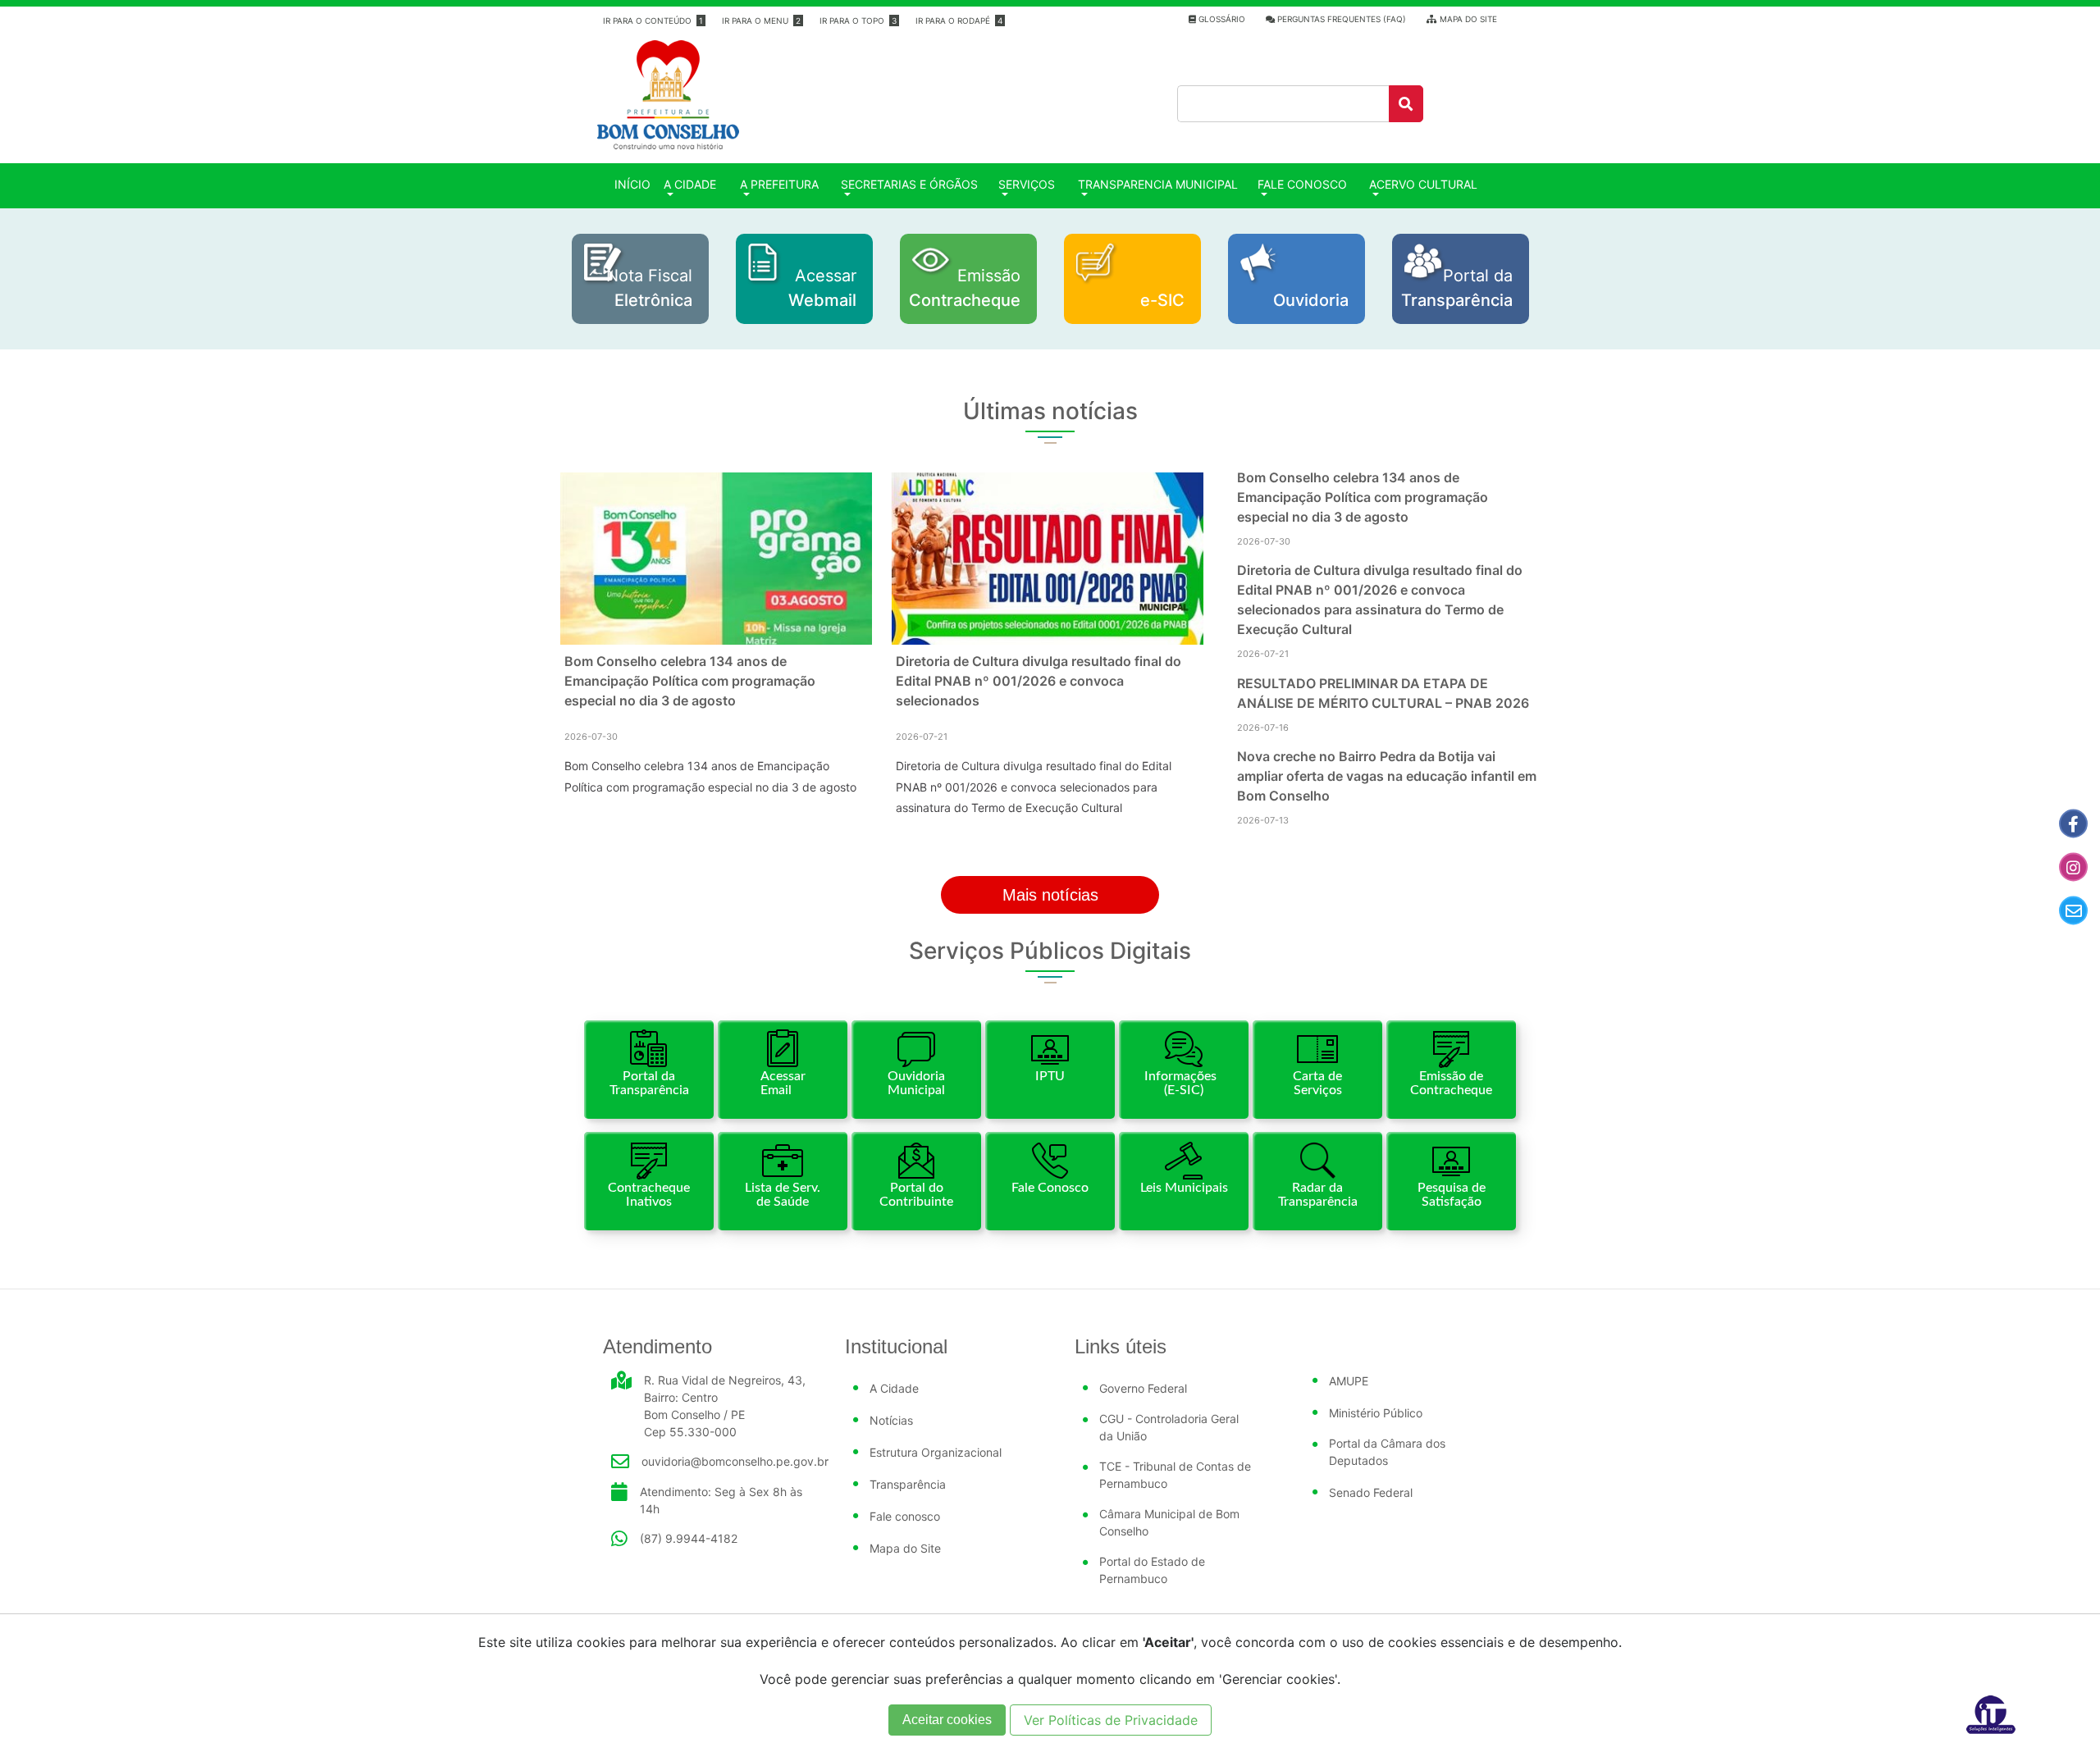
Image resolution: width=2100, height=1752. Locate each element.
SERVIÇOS (1027, 184)
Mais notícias (1050, 895)
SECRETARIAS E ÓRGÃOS (909, 184)
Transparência (908, 1484)
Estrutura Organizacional (936, 1452)
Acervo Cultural (1423, 184)
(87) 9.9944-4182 (689, 1538)
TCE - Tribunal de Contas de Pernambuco (1175, 1475)
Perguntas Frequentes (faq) (1340, 19)
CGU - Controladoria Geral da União (1169, 1427)
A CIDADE (690, 184)
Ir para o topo (858, 21)
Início (636, 184)
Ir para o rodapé (959, 21)
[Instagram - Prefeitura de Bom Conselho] (2073, 867)
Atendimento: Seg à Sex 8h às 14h (721, 1500)
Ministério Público (1376, 1413)
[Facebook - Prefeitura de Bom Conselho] (2073, 824)
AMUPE (1349, 1381)
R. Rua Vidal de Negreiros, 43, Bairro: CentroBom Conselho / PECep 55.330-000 (725, 1406)
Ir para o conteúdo (653, 21)
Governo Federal (1143, 1388)
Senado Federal (1371, 1492)
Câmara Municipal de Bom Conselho (1169, 1522)
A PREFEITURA (779, 184)
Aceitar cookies (947, 1720)
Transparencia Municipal (1158, 184)
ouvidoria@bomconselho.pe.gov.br (735, 1461)
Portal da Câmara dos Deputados (1387, 1452)
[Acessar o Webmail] (2073, 911)
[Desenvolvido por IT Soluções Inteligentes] (1991, 1713)
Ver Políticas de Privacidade (1111, 1720)
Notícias (891, 1420)
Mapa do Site (1467, 19)
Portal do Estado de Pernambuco (1152, 1570)
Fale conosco (1302, 184)
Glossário (1221, 19)
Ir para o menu (761, 21)
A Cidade (894, 1388)
